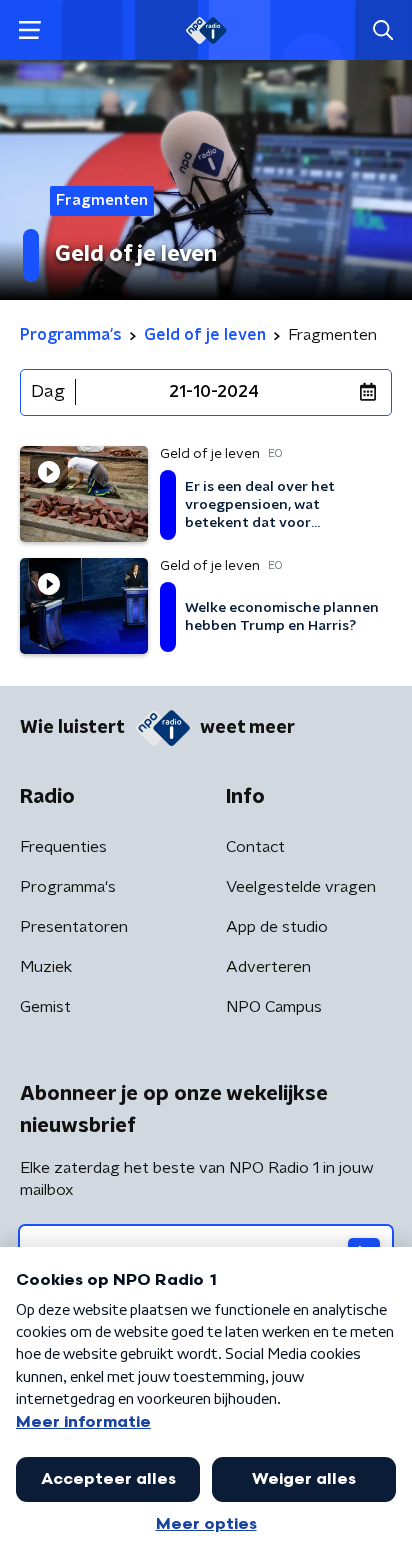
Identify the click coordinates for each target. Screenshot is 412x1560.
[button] (29, 30)
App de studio (277, 927)
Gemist (45, 1007)
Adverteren (268, 967)
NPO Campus (274, 1007)
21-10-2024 (214, 392)
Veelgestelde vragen (301, 887)
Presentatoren (74, 927)
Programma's (68, 887)
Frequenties (63, 847)
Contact (255, 847)
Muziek (46, 967)
